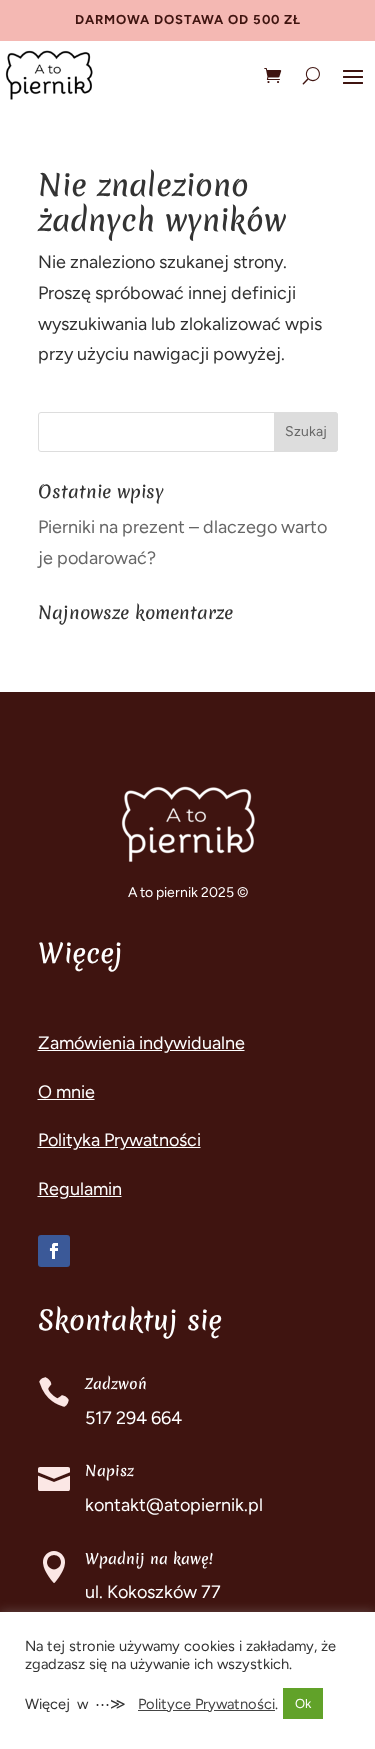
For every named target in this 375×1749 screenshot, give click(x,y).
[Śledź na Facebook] (54, 1251)
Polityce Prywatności (206, 1704)
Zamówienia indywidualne (141, 1043)
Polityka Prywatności (119, 1140)
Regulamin (80, 1189)
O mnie (66, 1092)
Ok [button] (303, 1703)
